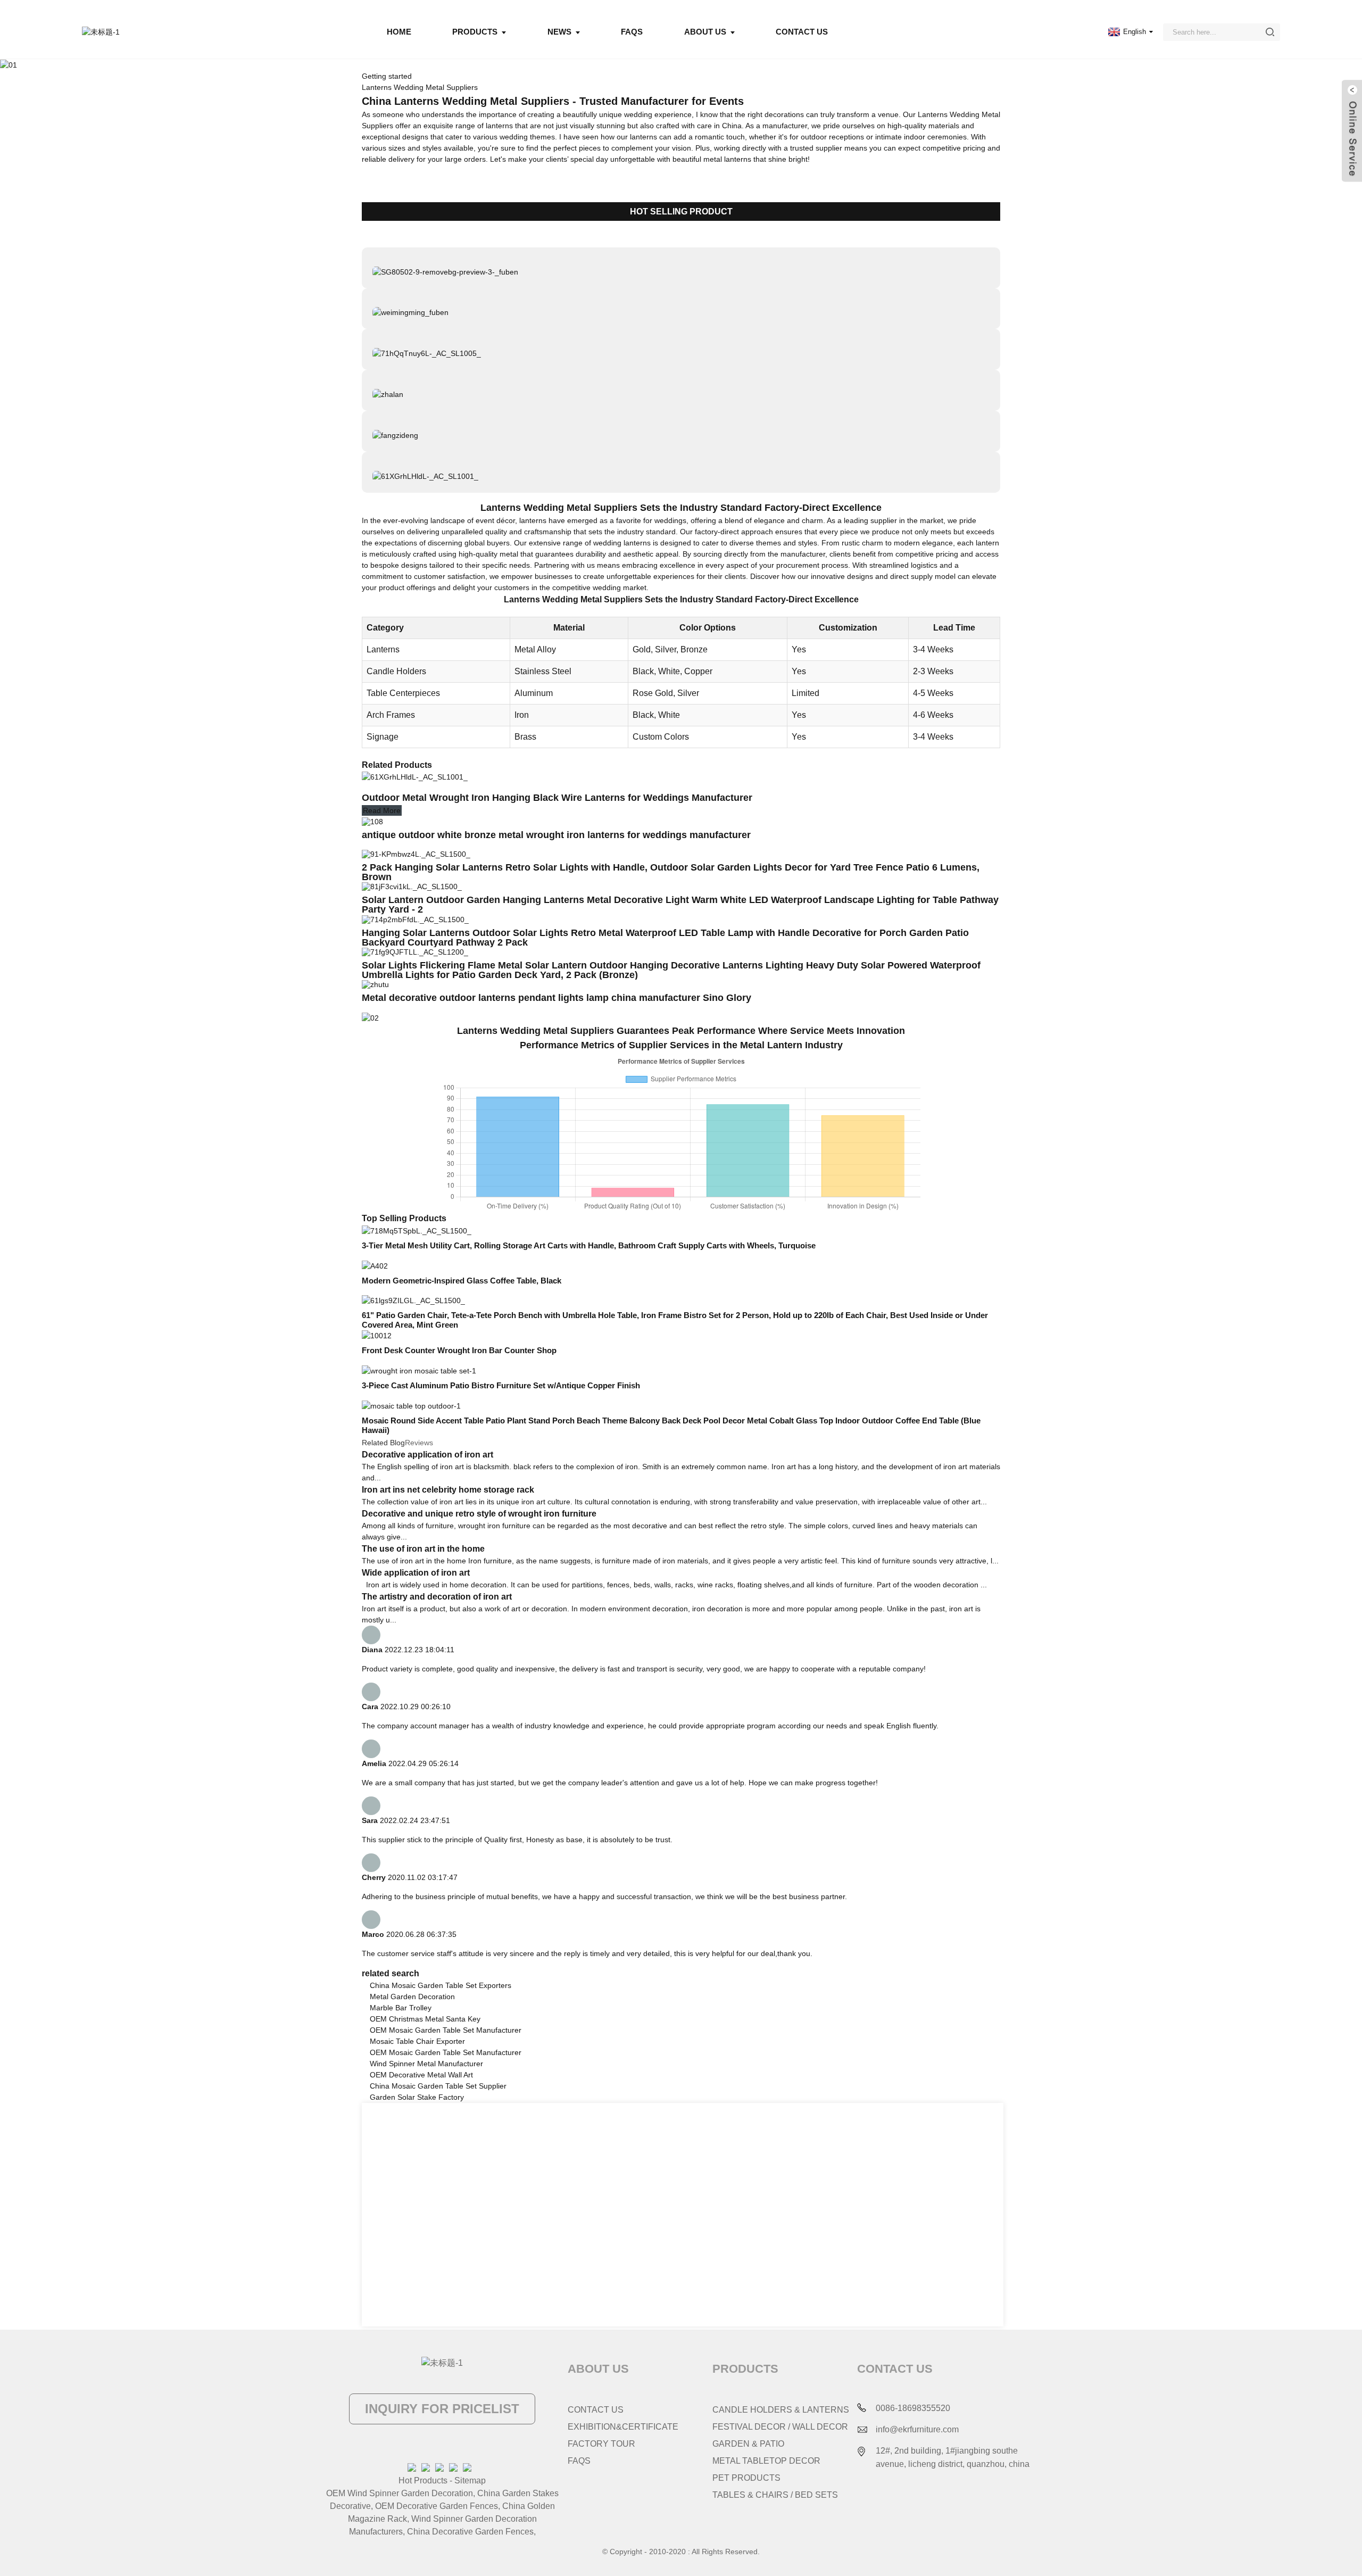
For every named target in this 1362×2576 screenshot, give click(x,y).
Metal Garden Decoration (412, 1997)
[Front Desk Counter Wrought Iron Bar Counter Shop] (377, 1335)
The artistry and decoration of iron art (437, 1597)
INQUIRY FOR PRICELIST (442, 2409)
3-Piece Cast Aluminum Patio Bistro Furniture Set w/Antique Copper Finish (501, 1385)
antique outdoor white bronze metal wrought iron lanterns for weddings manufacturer (558, 835)
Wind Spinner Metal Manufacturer (426, 2064)
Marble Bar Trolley (401, 2008)
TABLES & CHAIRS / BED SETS (775, 2495)
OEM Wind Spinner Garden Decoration (400, 2493)
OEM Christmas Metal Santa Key (425, 2019)
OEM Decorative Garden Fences (437, 2506)
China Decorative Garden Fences (470, 2532)
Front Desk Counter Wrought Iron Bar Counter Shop (459, 1350)
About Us (705, 32)
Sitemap (470, 2480)
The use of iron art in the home (423, 1549)
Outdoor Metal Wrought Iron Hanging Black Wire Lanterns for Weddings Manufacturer (558, 798)
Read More (382, 810)
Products (475, 32)
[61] (413, 1301)
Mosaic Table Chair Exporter (417, 2041)
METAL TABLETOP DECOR (766, 2461)
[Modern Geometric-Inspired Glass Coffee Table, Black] (375, 1265)
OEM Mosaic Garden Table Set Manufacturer (446, 2030)
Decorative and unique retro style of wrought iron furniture (479, 1514)
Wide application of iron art (416, 1573)
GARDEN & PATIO (748, 2444)
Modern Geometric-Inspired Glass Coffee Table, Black (462, 1281)
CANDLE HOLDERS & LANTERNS (781, 2410)
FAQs (632, 32)
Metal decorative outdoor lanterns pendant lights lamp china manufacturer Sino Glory (558, 998)
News (559, 32)
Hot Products (423, 2480)
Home (399, 32)
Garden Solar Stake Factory (417, 2097)
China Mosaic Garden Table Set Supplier (438, 2086)
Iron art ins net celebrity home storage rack (448, 1490)
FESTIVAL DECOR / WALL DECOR (780, 2427)
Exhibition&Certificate (623, 2427)
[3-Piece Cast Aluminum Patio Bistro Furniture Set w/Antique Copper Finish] (419, 1370)
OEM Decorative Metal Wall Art (421, 2075)
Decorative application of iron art (427, 1455)
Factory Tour (601, 2444)
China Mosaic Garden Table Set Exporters (441, 1985)
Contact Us (802, 32)
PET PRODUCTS (746, 2478)
